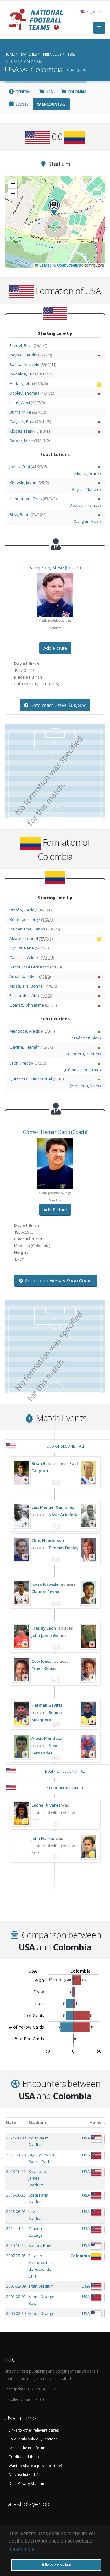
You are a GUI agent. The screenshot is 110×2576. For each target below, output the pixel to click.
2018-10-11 (16, 2171)
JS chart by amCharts (66, 1979)
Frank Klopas (44, 1669)
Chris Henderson (48, 1540)
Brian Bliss (41, 1463)
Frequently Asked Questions (33, 2439)
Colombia (77, 92)
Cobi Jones (41, 1661)
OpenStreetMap (70, 265)
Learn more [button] (22, 2549)
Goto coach (58, 705)
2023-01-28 (16, 2155)
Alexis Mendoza (47, 1738)
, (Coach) (55, 567)
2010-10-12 (16, 2245)
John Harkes (43, 1838)
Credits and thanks (25, 2457)
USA (49, 92)
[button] (54, 208)
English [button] (92, 11)
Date (11, 2122)
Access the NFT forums (29, 2448)
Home (95, 2122)
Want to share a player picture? (35, 2466)
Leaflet (45, 265)
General (23, 92)
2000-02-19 (16, 2313)
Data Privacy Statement (29, 2483)
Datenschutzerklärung (28, 2474)
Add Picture (55, 648)
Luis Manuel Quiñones (53, 1507)
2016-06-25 (16, 2195)
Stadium (37, 2122)
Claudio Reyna (45, 1592)
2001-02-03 (16, 2297)
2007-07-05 (16, 2256)
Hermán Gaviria (47, 1705)
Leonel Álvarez (46, 1805)
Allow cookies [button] (56, 2565)
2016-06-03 (16, 2212)
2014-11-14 (16, 2228)
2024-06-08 (16, 2138)
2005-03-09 (16, 2286)
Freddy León (44, 1628)
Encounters (53, 104)
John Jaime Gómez (49, 1635)
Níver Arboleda (64, 1515)
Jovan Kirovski (45, 1584)
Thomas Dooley (64, 1548)
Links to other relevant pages (34, 2430)
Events (22, 104)
